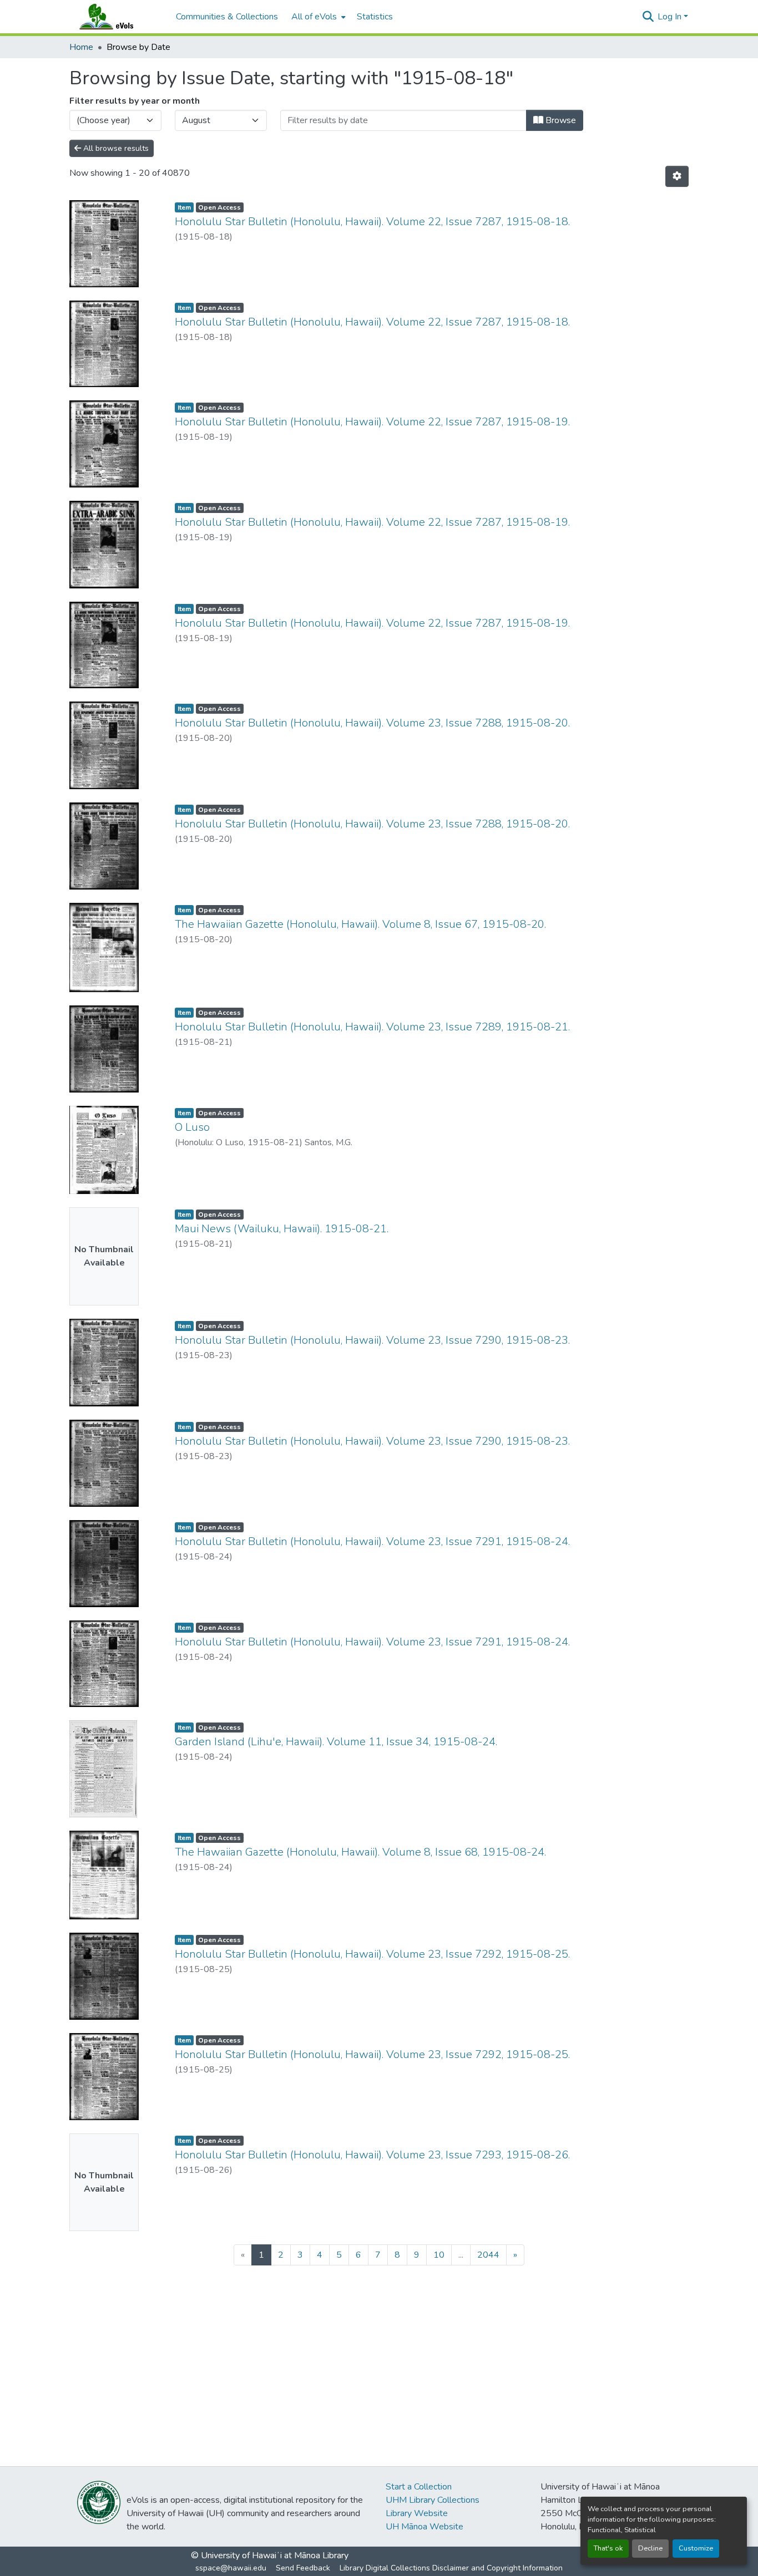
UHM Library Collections (433, 2500)
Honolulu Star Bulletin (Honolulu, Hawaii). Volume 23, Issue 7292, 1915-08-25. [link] (372, 1954)
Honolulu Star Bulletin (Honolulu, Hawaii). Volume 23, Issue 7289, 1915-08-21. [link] (372, 1027)
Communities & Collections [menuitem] (227, 17)
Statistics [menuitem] (375, 17)
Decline (650, 2548)
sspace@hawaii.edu (231, 2568)
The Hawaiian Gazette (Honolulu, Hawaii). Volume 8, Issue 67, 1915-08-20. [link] (360, 924)
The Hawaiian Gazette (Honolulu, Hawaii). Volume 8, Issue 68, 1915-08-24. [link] (360, 1852)
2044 (488, 2255)
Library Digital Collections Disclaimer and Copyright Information (451, 2568)
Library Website (417, 2513)
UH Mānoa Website (425, 2527)
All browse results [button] (115, 148)
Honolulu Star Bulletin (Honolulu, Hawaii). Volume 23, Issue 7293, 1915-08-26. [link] (372, 2155)
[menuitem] (317, 17)
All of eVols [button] (314, 17)
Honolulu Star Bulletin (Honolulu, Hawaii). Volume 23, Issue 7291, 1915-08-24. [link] (372, 1541)
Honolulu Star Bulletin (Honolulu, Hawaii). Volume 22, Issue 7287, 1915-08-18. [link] (372, 222)
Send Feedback (303, 2568)
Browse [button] (560, 120)
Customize (696, 2548)
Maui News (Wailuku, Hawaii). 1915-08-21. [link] (282, 1229)
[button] (117, 17)
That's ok (608, 2548)
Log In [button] (671, 17)
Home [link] (81, 47)
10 (439, 2255)
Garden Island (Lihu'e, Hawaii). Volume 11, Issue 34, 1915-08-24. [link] (336, 1742)
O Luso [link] (192, 1127)
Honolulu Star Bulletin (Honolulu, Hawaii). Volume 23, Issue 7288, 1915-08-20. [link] (372, 723)
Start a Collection (419, 2487)
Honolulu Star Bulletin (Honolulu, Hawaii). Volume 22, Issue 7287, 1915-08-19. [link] (372, 422)
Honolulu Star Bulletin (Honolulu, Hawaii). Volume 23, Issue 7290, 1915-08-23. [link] (372, 1340)
